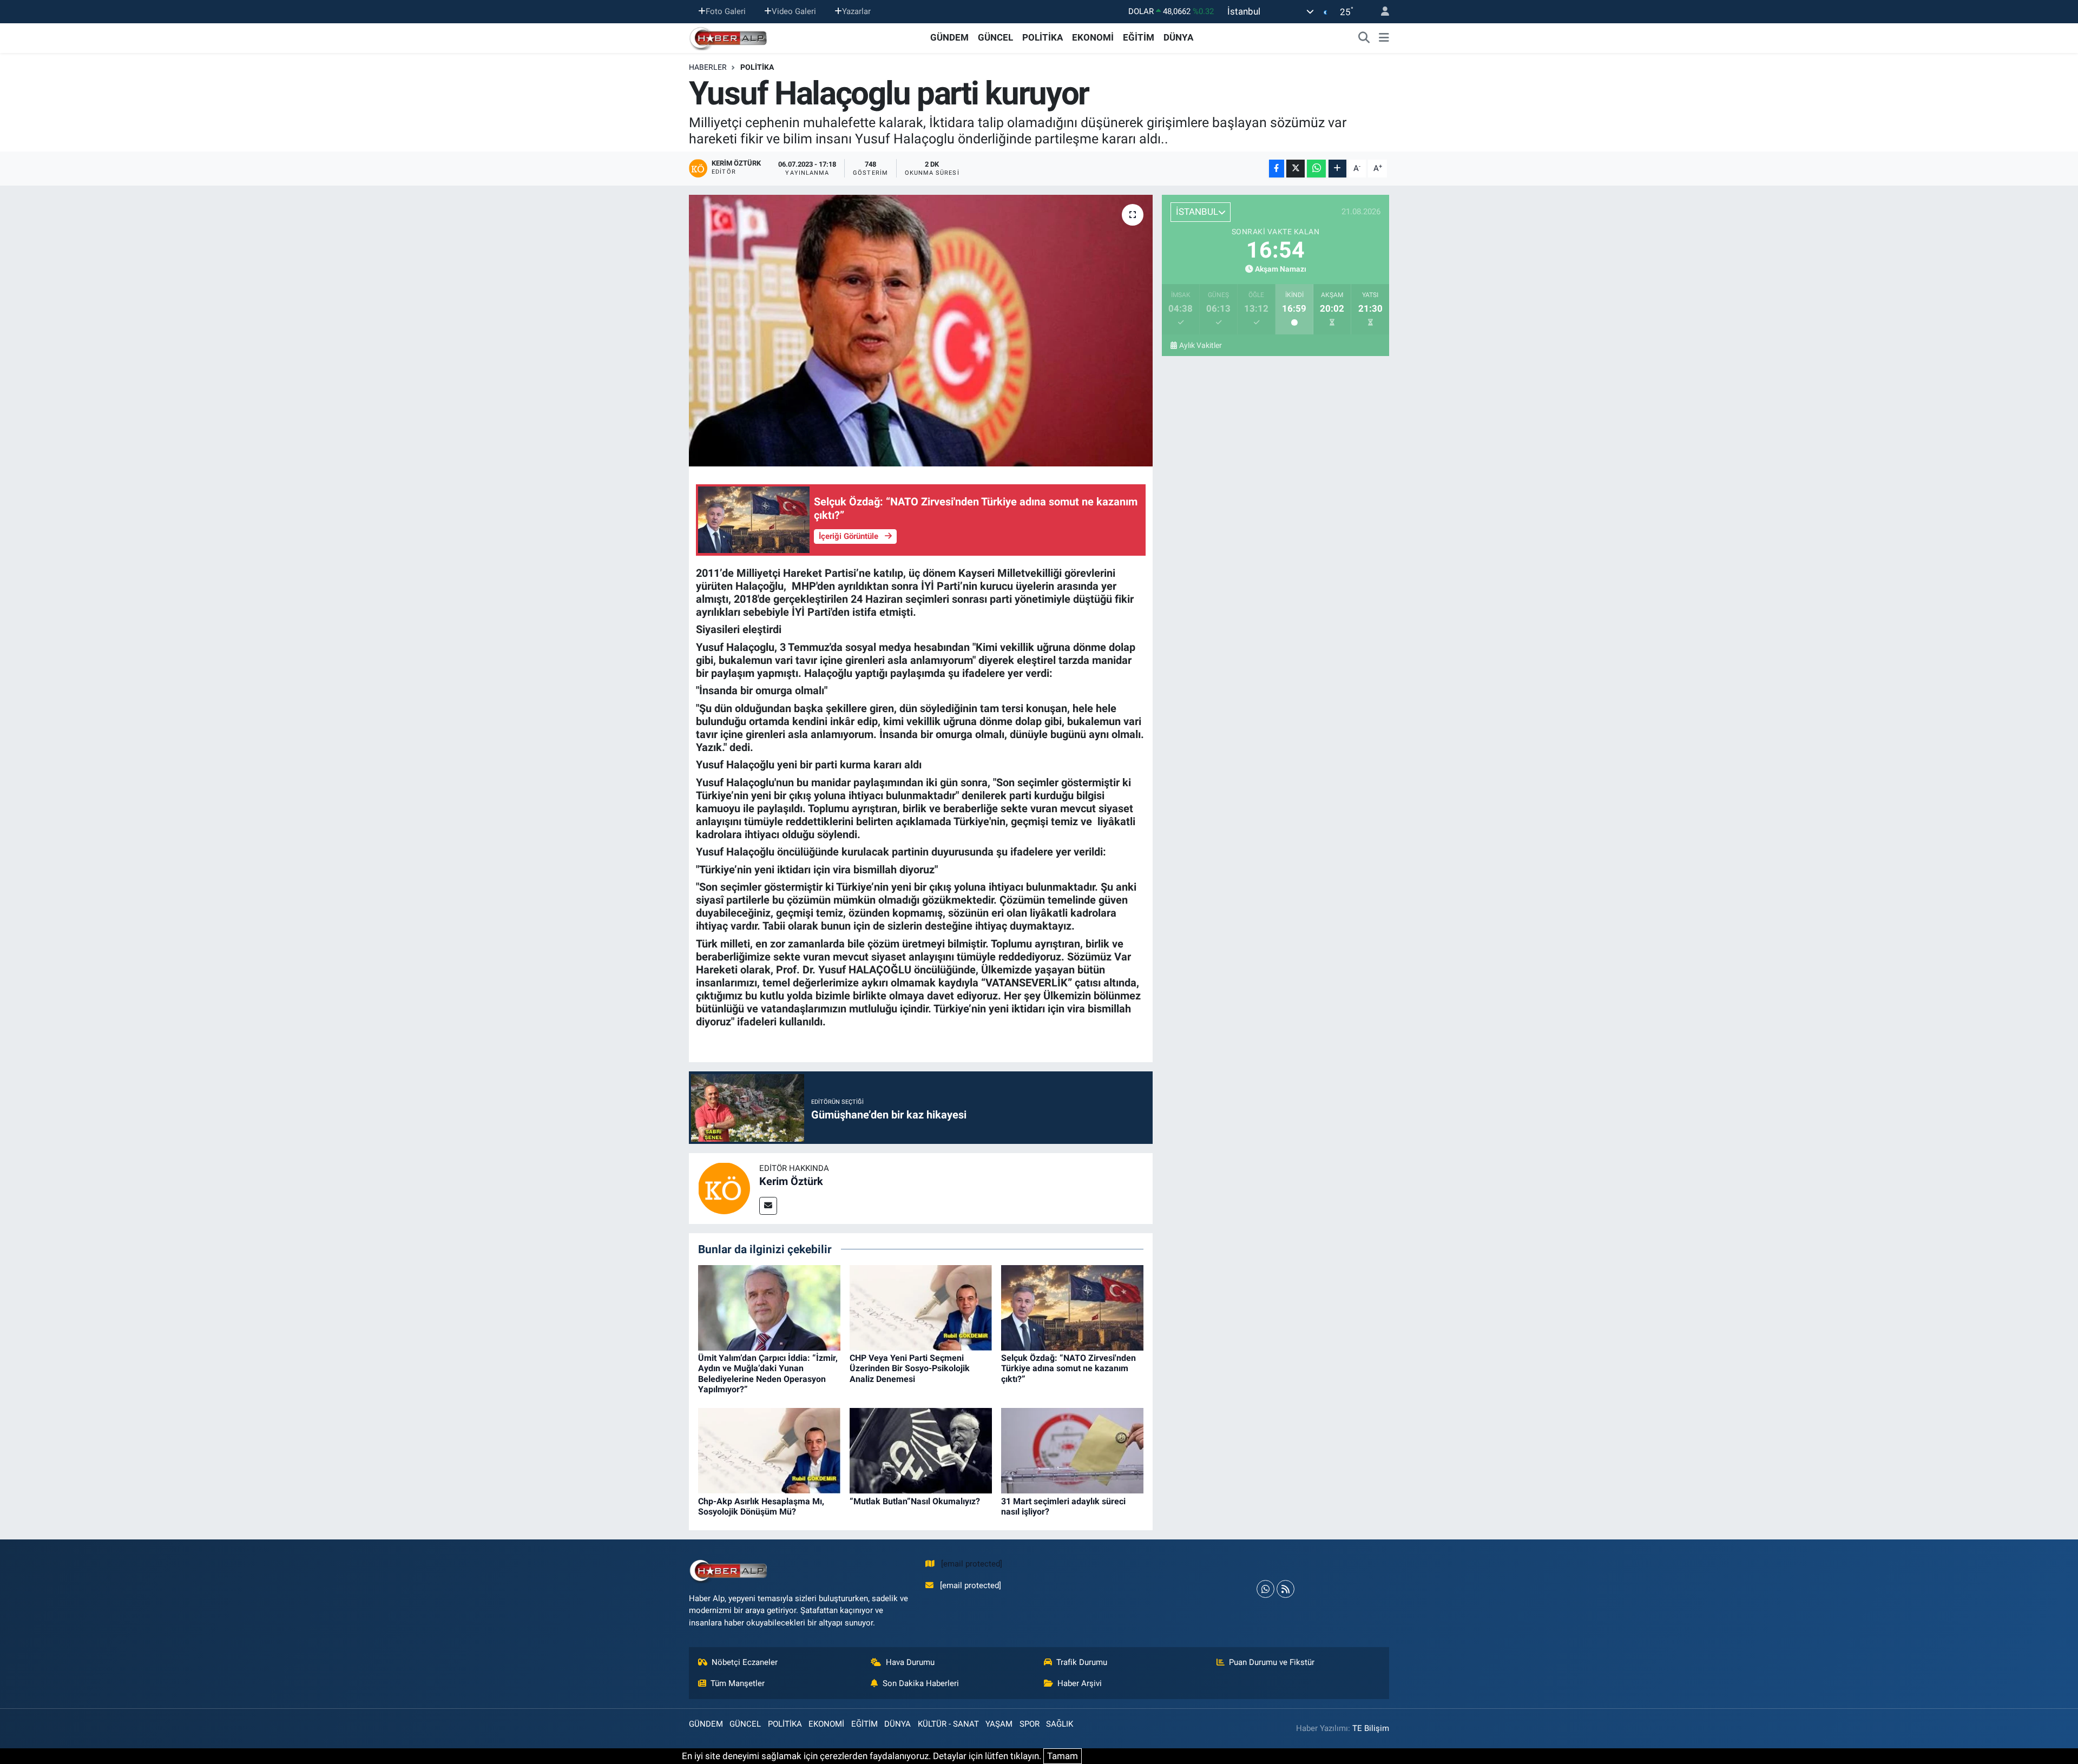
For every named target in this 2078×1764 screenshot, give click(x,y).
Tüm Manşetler (738, 1683)
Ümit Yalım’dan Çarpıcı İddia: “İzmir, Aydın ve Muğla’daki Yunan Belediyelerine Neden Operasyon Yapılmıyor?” (768, 1374)
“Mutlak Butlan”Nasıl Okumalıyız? (915, 1501)
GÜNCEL (995, 37)
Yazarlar (856, 11)
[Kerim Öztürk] (724, 1188)
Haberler (708, 67)
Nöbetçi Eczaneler (745, 1662)
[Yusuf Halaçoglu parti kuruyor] (921, 331)
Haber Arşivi (1080, 1683)
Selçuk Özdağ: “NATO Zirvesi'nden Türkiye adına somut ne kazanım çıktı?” (1068, 1368)
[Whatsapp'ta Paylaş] (1316, 169)
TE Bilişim (1371, 1728)
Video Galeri (794, 11)
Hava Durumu (910, 1662)
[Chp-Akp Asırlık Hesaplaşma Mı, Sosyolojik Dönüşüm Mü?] (769, 1450)
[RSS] (1285, 1589)
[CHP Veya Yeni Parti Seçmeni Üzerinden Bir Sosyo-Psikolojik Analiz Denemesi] (921, 1307)
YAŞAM (999, 1724)
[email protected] (972, 1564)
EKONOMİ (1093, 37)
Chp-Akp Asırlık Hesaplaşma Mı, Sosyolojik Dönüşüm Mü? (761, 1506)
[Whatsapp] (1265, 1589)
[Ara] (1364, 38)
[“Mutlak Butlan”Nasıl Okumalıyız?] (921, 1450)
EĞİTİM (1139, 37)
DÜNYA (1178, 37)
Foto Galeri (726, 11)
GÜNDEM (949, 37)
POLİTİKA (1043, 37)
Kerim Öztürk (791, 1181)
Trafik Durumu (1082, 1662)
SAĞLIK (1060, 1724)
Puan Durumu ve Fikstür (1272, 1662)
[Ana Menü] (1384, 38)
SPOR (1030, 1724)
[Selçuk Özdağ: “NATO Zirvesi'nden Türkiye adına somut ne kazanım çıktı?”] (1072, 1307)
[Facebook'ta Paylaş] (1277, 169)
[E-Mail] (768, 1206)
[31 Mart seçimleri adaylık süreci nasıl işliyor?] (1072, 1450)
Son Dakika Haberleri (921, 1683)
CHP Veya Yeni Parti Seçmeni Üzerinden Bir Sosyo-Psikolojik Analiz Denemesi (910, 1368)
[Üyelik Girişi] (1380, 12)
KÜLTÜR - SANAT (948, 1724)
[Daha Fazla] (1337, 169)
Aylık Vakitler (1201, 345)
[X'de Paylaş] (1296, 169)
